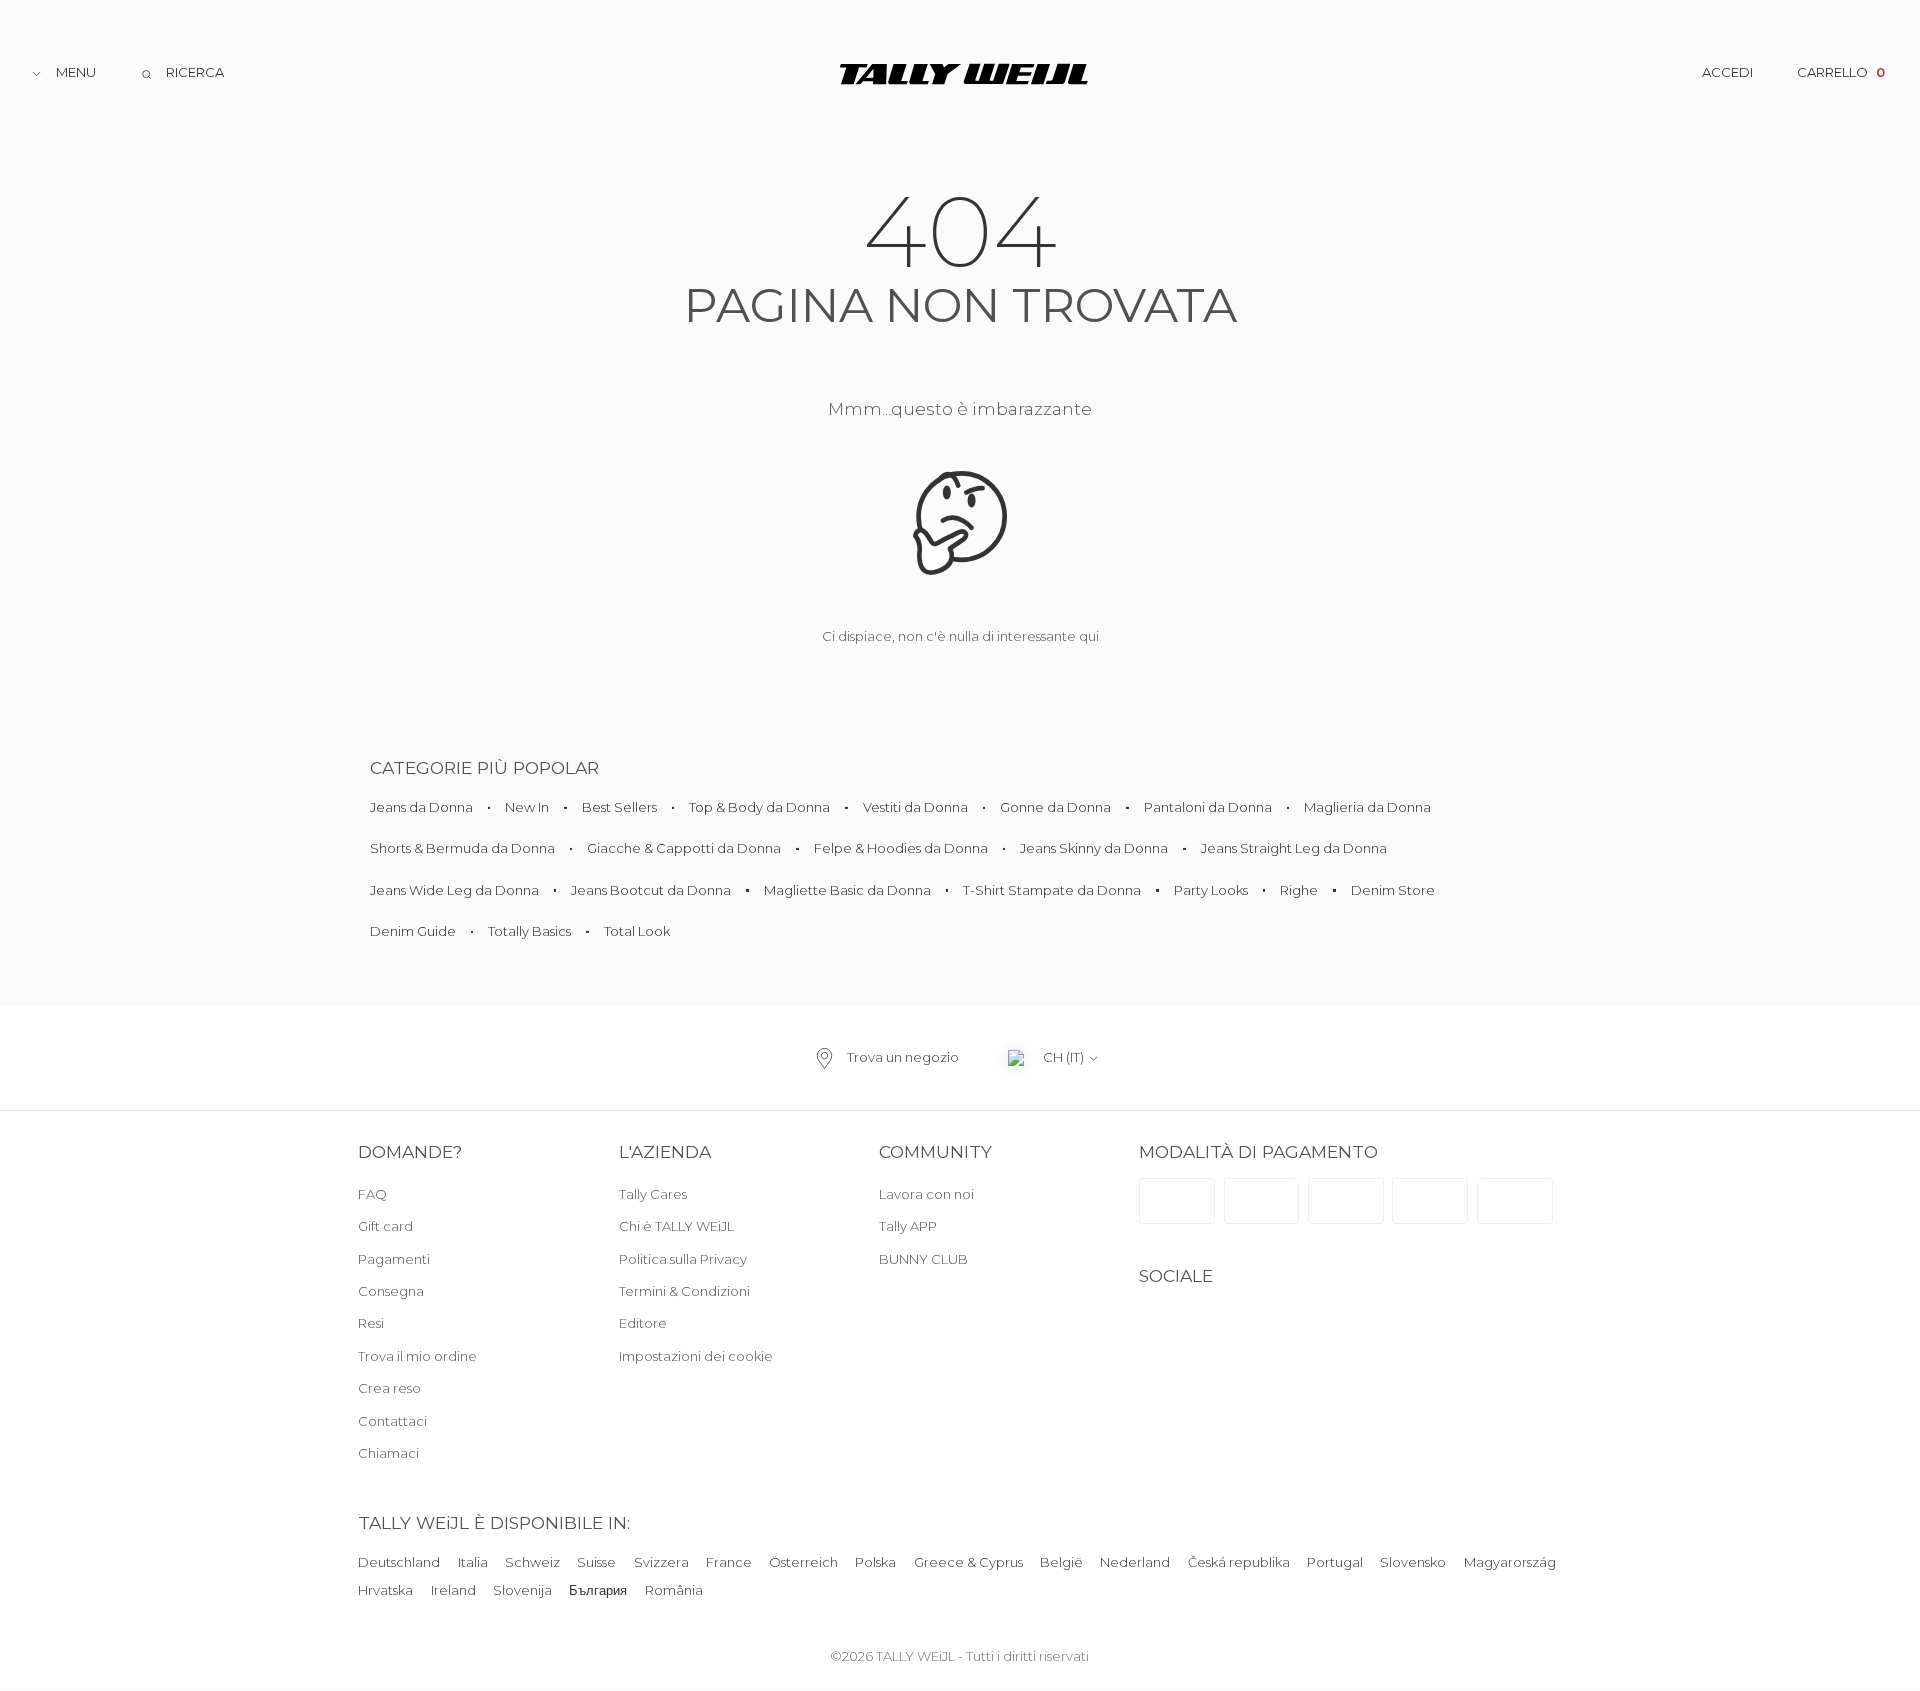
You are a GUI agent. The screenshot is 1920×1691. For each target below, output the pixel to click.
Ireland (453, 1590)
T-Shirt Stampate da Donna (1052, 890)
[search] (182, 74)
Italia (473, 1562)
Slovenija (522, 1590)
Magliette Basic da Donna (847, 890)
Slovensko (1413, 1562)
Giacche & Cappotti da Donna (684, 848)
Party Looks (1211, 890)
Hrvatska (385, 1590)
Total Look (637, 931)
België (1061, 1562)
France (729, 1562)
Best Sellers (619, 807)
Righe (1299, 890)
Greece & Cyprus (968, 1562)
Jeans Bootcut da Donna (651, 890)
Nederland (1136, 1562)
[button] (727, 1357)
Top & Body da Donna (759, 807)
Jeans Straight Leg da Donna (1294, 848)
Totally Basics (529, 931)
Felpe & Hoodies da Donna (901, 848)
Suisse (596, 1562)
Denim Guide (413, 931)
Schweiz (532, 1562)
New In (527, 807)
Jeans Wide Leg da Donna (454, 890)
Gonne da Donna (1055, 807)
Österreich (803, 1562)
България (598, 1590)
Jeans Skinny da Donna (1094, 848)
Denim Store (1393, 890)
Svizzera (661, 1562)
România (674, 1590)
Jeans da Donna (421, 807)
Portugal (1335, 1562)
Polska (876, 1562)
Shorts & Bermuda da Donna (462, 848)
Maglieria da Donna (1367, 807)
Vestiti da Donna (915, 807)
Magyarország (1510, 1562)
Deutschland (399, 1562)
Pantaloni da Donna (1208, 807)
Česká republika (1239, 1562)
